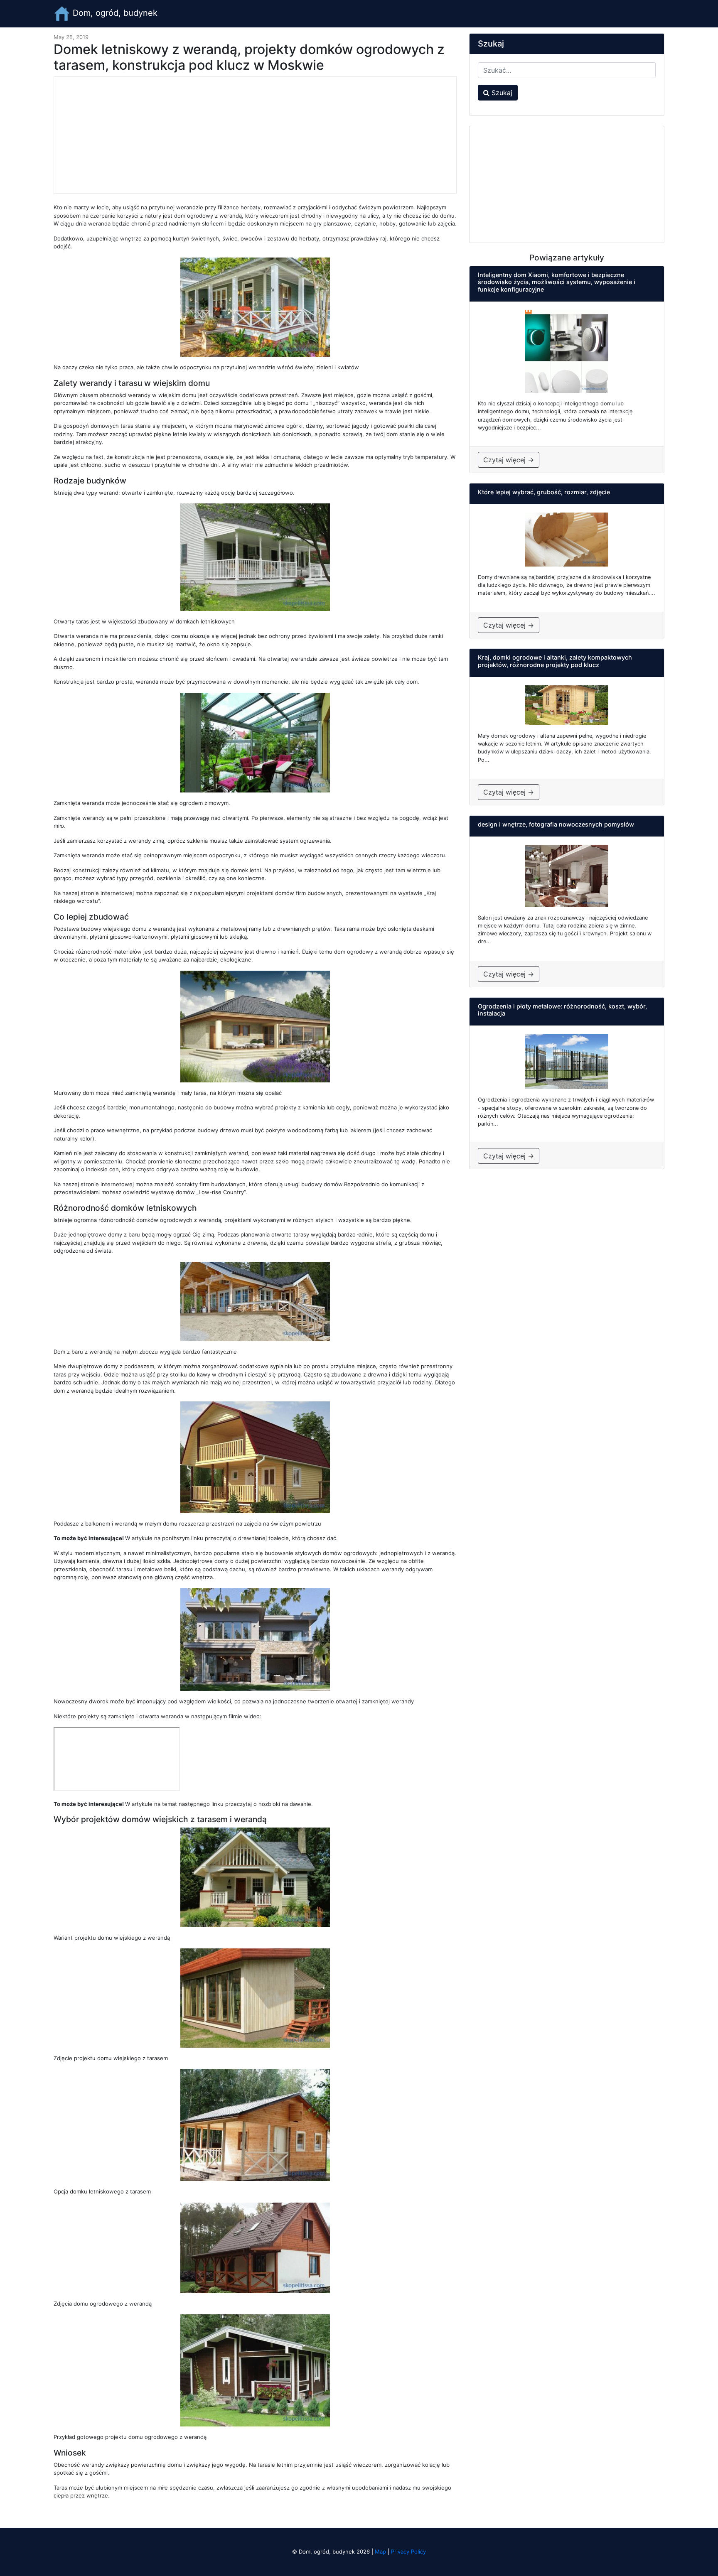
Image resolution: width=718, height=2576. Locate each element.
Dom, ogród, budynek (114, 13)
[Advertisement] (255, 135)
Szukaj (501, 93)
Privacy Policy (408, 2551)
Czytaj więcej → (509, 460)
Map (380, 2551)
